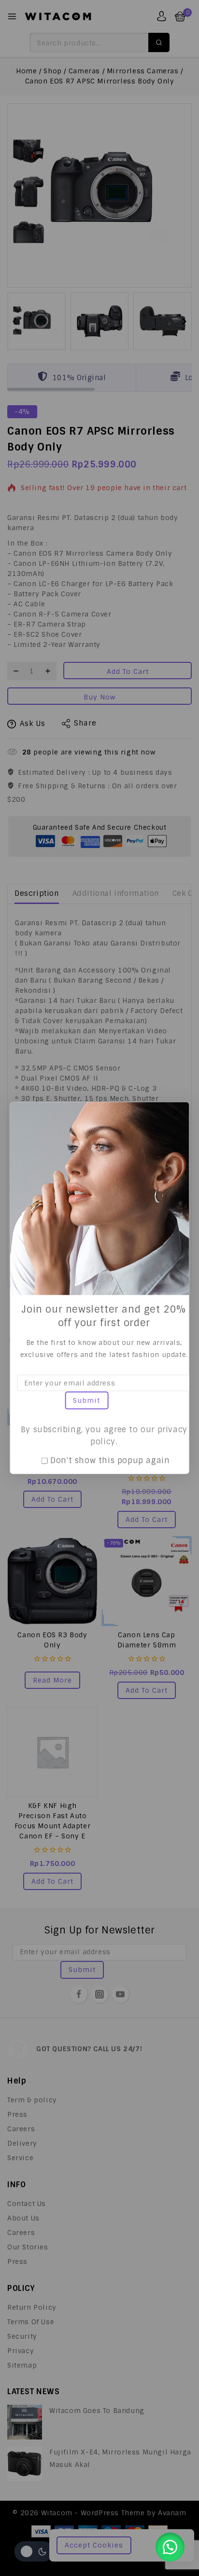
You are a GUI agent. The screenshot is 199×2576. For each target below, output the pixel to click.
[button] (170, 2547)
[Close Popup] (177, 1112)
